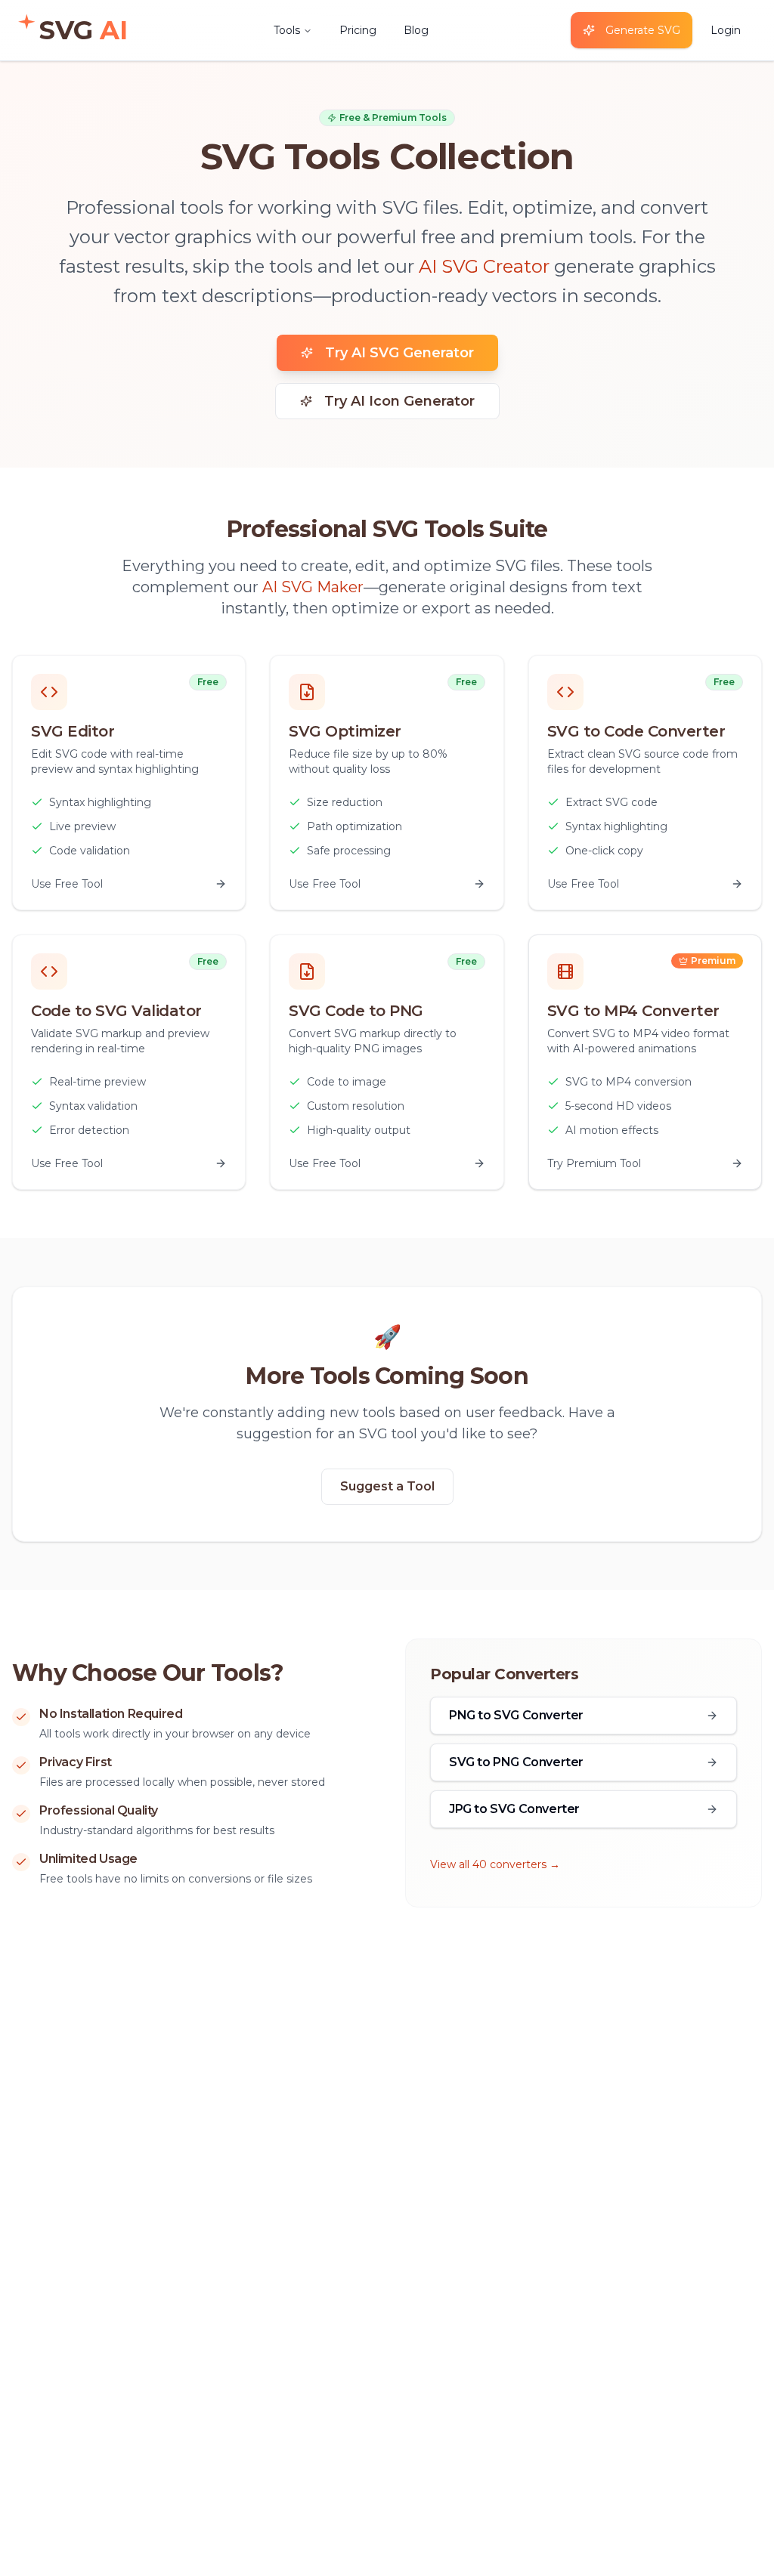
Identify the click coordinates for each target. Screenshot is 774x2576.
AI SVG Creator (484, 266)
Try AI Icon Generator (399, 401)
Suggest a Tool (387, 1486)
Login (726, 30)
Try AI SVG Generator (399, 353)
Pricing (358, 30)
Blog (416, 30)
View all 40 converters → (495, 1864)
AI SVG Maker (313, 587)
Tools (287, 30)
